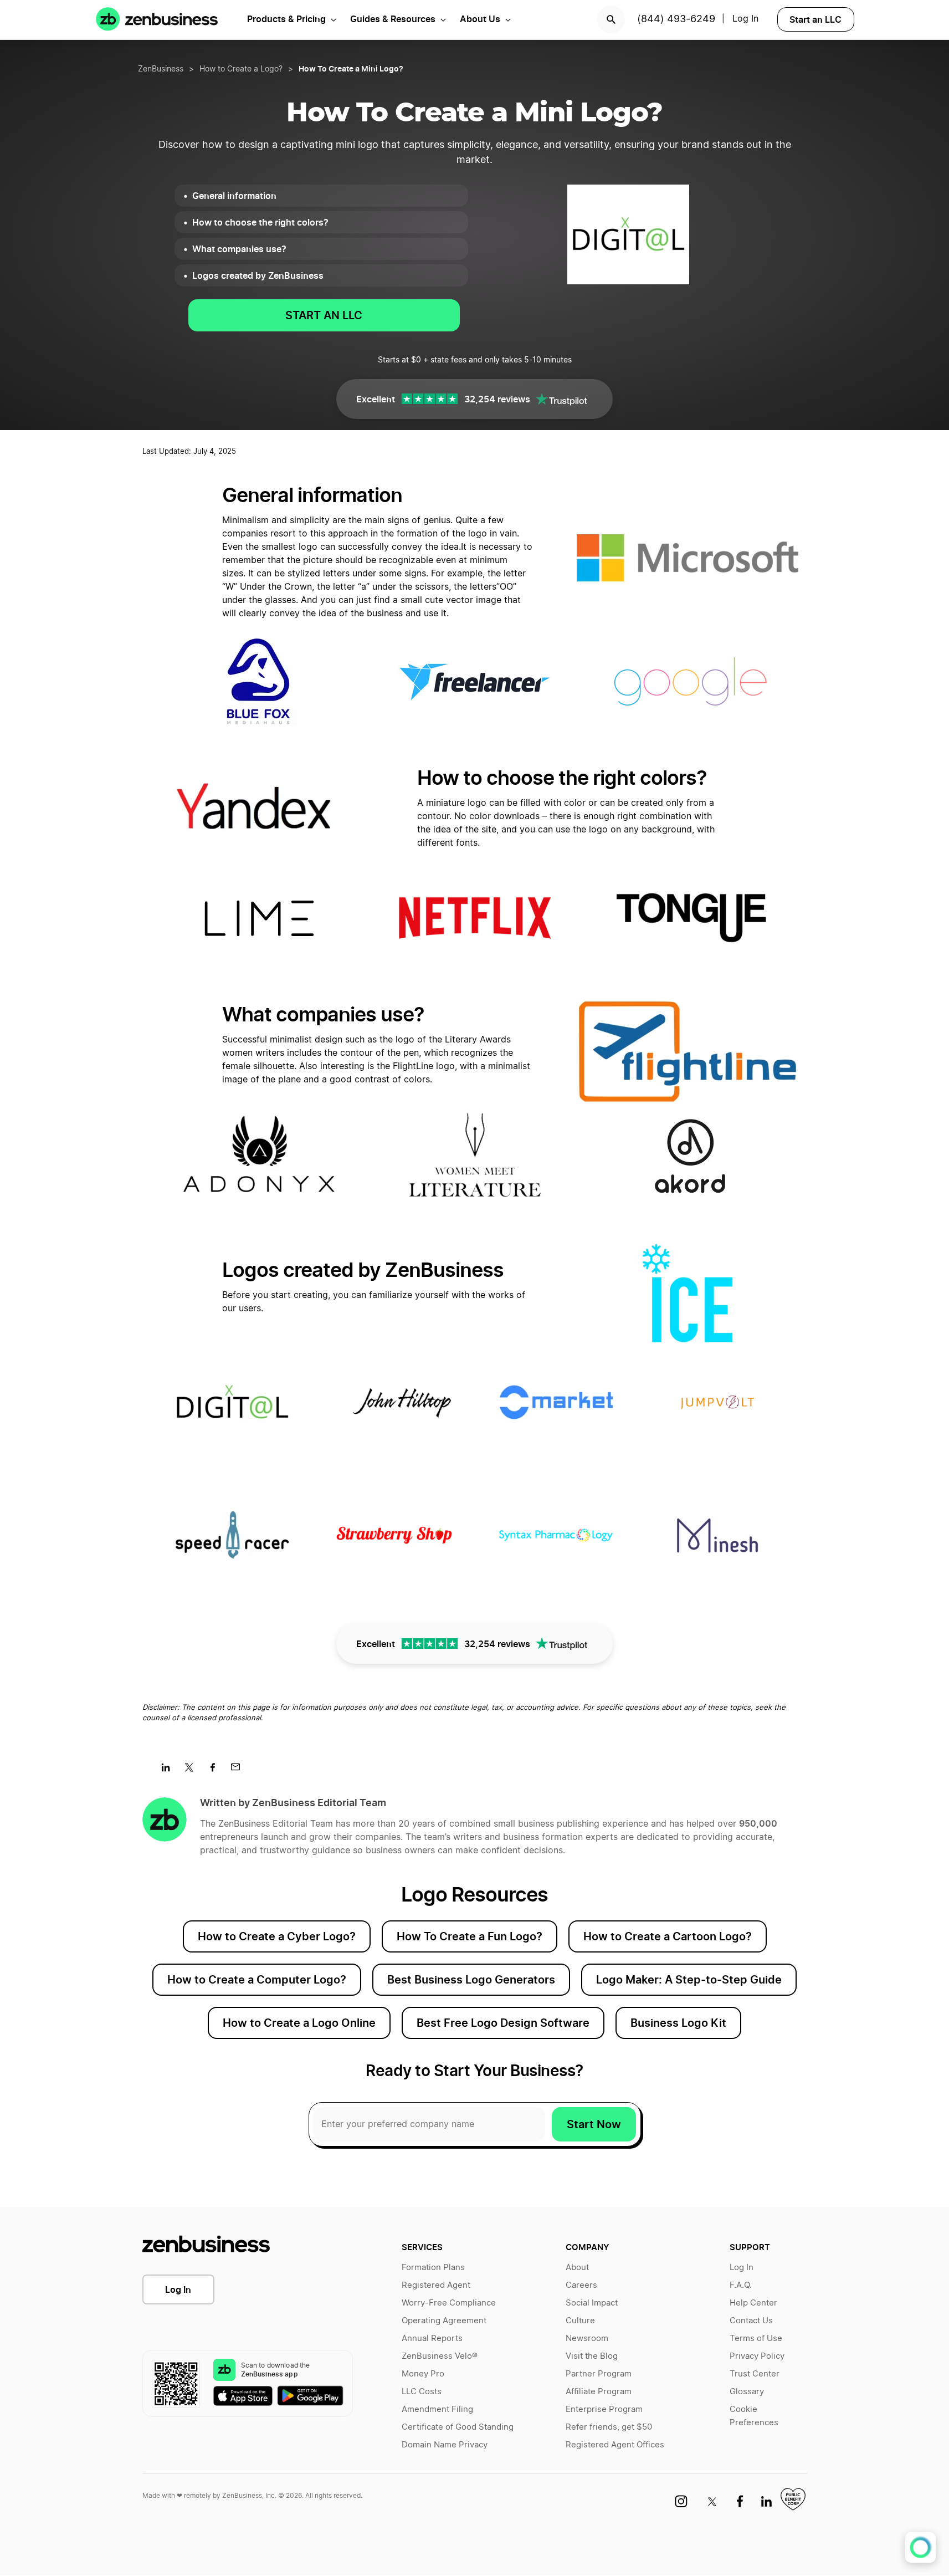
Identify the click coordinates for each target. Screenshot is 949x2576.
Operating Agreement (444, 2321)
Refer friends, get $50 (609, 2427)
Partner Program (599, 2374)
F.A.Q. (741, 2285)
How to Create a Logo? (241, 69)
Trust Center (755, 2374)
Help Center (753, 2303)
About (577, 2268)
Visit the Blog (592, 2356)
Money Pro (423, 2374)
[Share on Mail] (240, 1771)
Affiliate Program (599, 2392)
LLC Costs (422, 2392)
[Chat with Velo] (920, 2547)
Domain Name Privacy (445, 2445)
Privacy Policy (757, 2356)
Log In (178, 2289)
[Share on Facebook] (216, 1771)
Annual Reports (432, 2339)
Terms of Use (756, 2339)
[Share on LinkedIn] (170, 1771)
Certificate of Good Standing (458, 2427)
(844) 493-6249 (676, 19)
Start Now (594, 2124)
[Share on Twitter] (193, 1771)
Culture (580, 2321)
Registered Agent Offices (615, 2445)
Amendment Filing (437, 2409)
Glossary (747, 2392)
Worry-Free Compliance (449, 2303)
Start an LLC (815, 19)
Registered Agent (436, 2285)
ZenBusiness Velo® (440, 2356)
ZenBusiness (161, 69)
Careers (581, 2285)
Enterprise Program (604, 2409)
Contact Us (751, 2321)
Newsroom (587, 2339)
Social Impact (592, 2303)
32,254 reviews (497, 399)
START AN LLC (324, 315)
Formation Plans (433, 2268)
